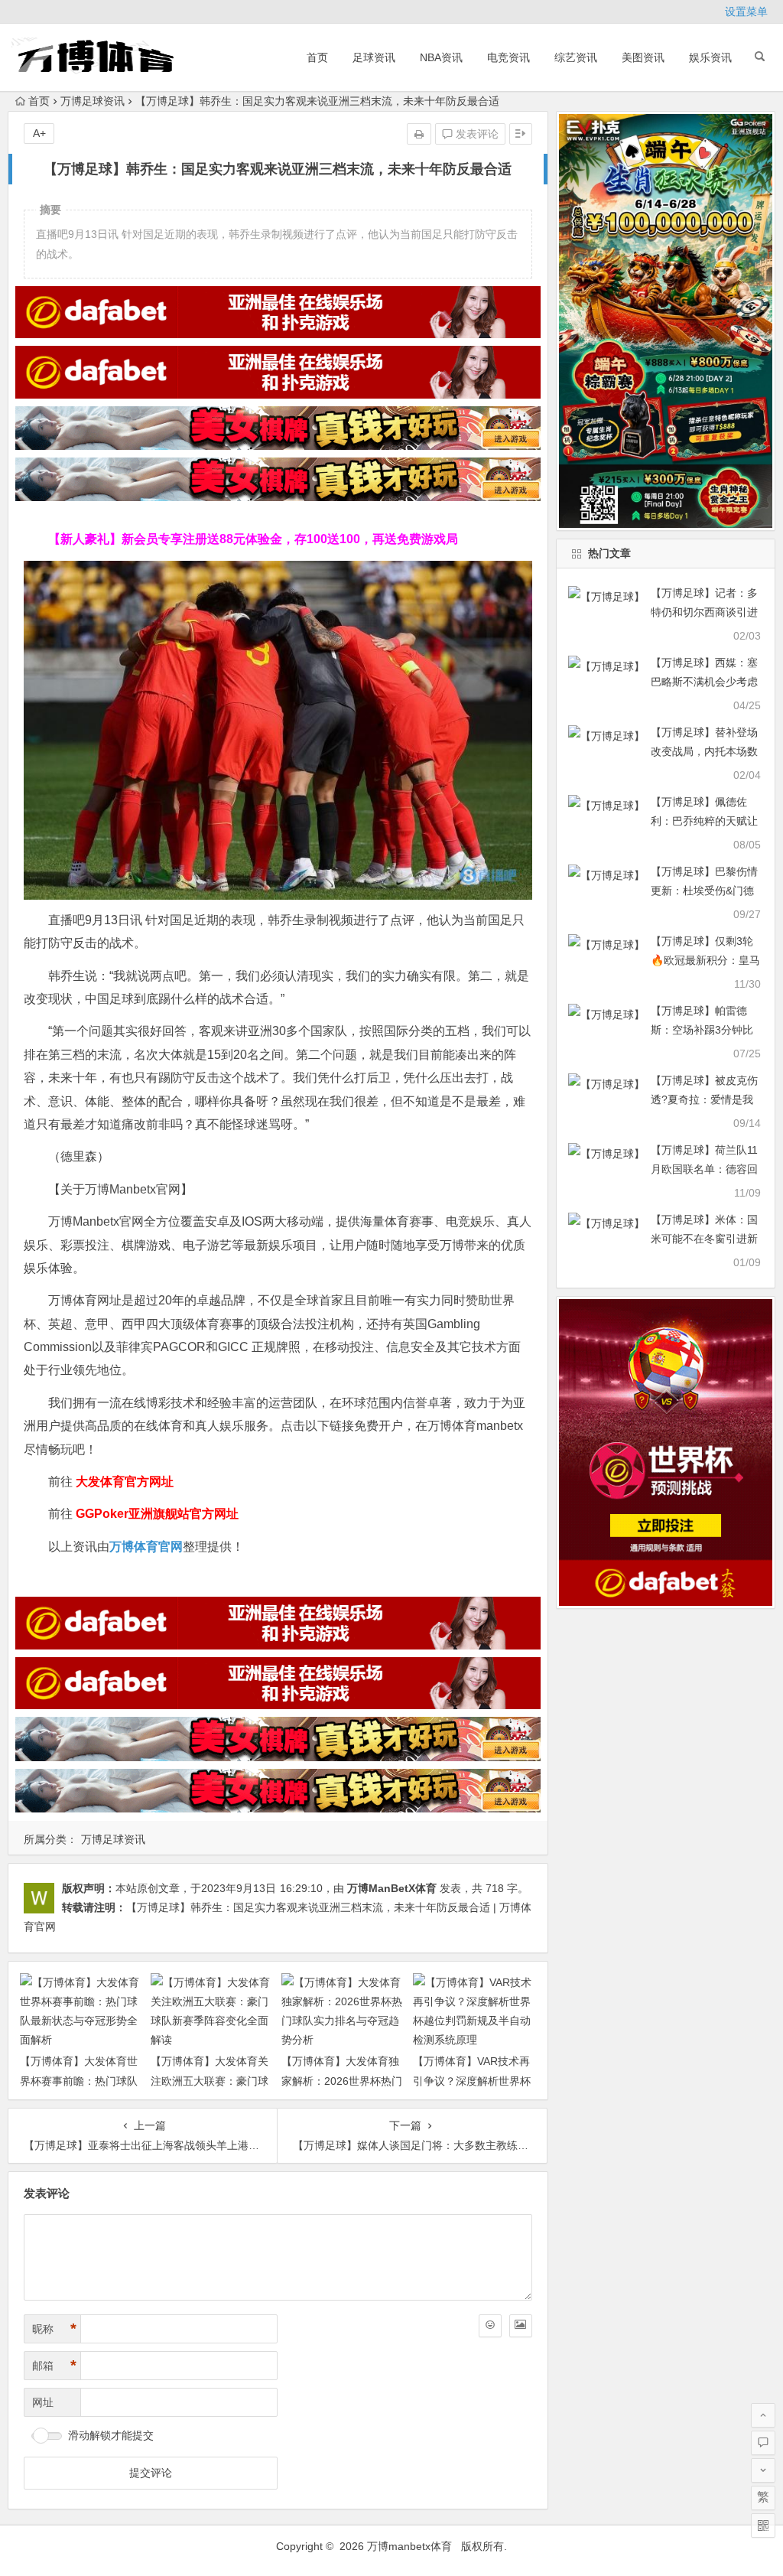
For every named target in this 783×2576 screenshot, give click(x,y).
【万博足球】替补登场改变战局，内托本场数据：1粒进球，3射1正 (704, 751)
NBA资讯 (441, 57)
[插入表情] (490, 2326)
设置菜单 (746, 11)
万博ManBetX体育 (392, 1888)
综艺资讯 (576, 57)
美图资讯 (643, 57)
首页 (317, 57)
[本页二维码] (763, 2526)
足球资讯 (374, 57)
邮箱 (54, 2366)
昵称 (54, 2329)
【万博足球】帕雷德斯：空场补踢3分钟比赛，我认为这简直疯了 (704, 1030)
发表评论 (476, 134)
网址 (43, 2402)
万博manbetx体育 (409, 2546)
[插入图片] (521, 2326)
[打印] (419, 134)
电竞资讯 (508, 57)
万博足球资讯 (93, 101)
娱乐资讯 (710, 57)
